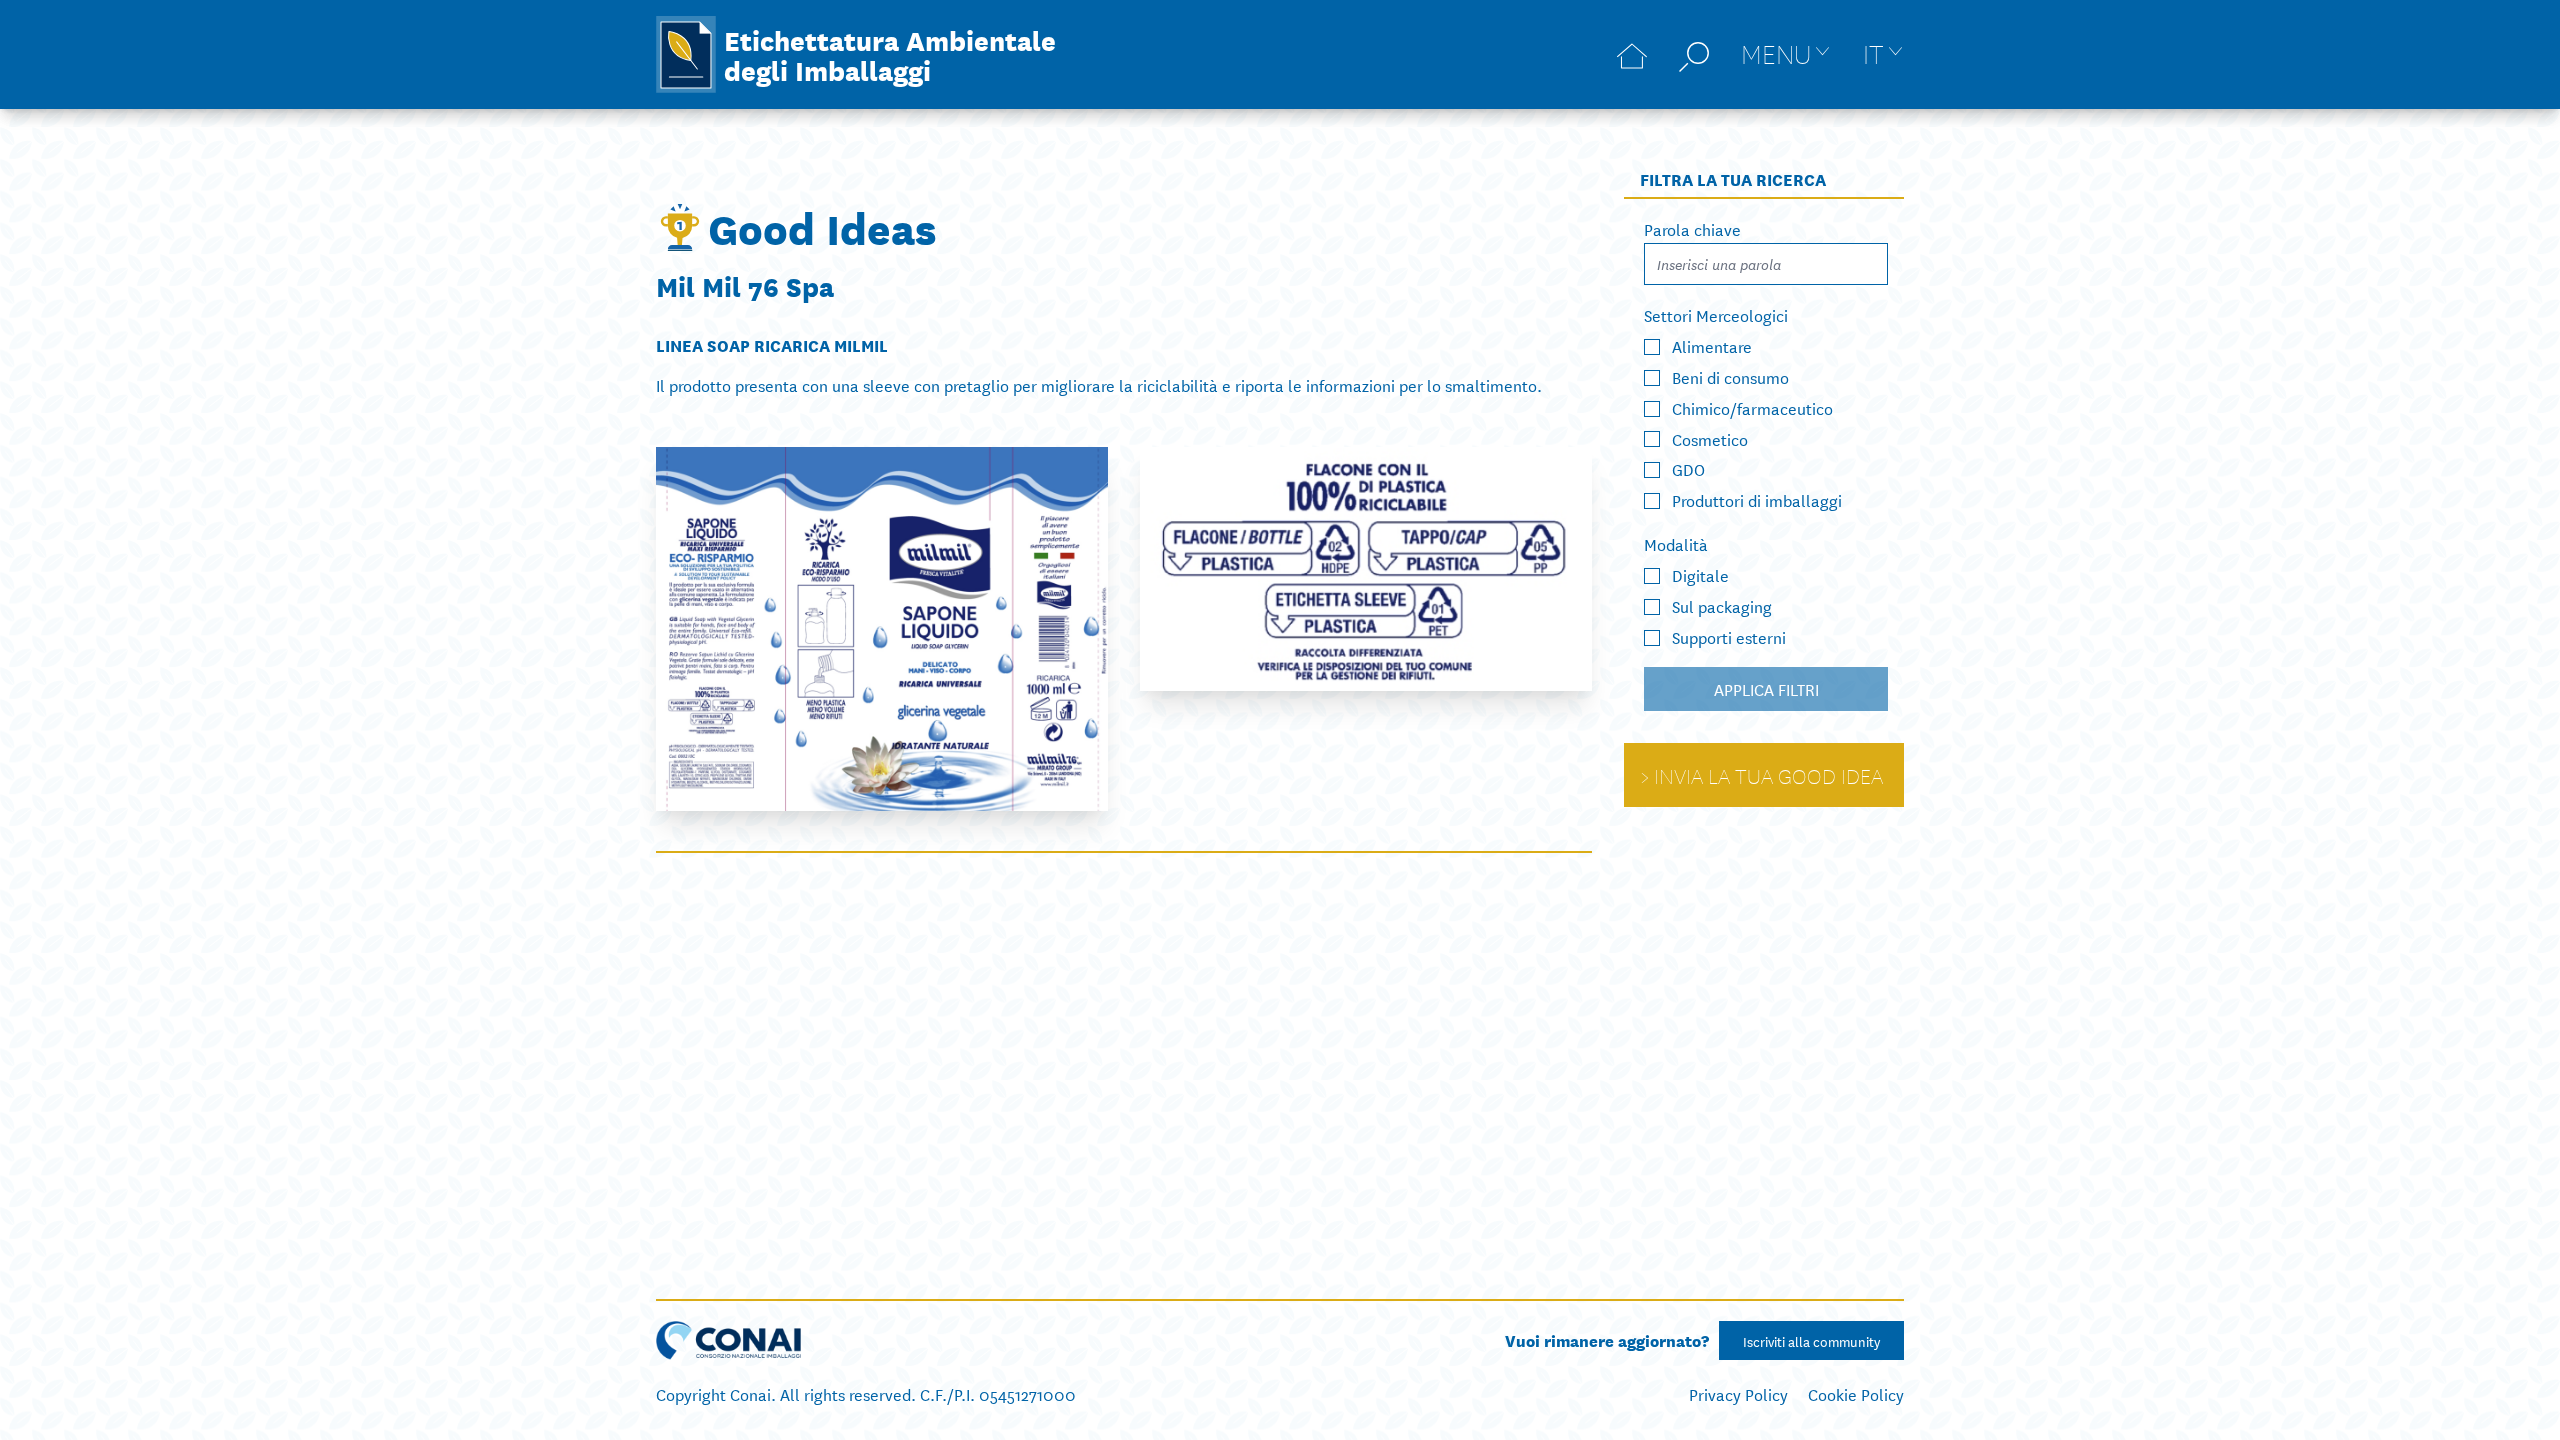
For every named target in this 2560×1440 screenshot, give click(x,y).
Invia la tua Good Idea (1768, 775)
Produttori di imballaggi (1757, 499)
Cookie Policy (1856, 1393)
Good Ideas (822, 227)
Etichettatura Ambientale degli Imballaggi (890, 54)
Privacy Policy (1738, 1393)
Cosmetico (1710, 437)
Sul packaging (1722, 605)
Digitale (1700, 574)
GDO (1688, 468)
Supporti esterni (1729, 636)
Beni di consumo (1730, 376)
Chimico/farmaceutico (1752, 407)
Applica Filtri (1766, 688)
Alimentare (1712, 345)
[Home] (1632, 54)
